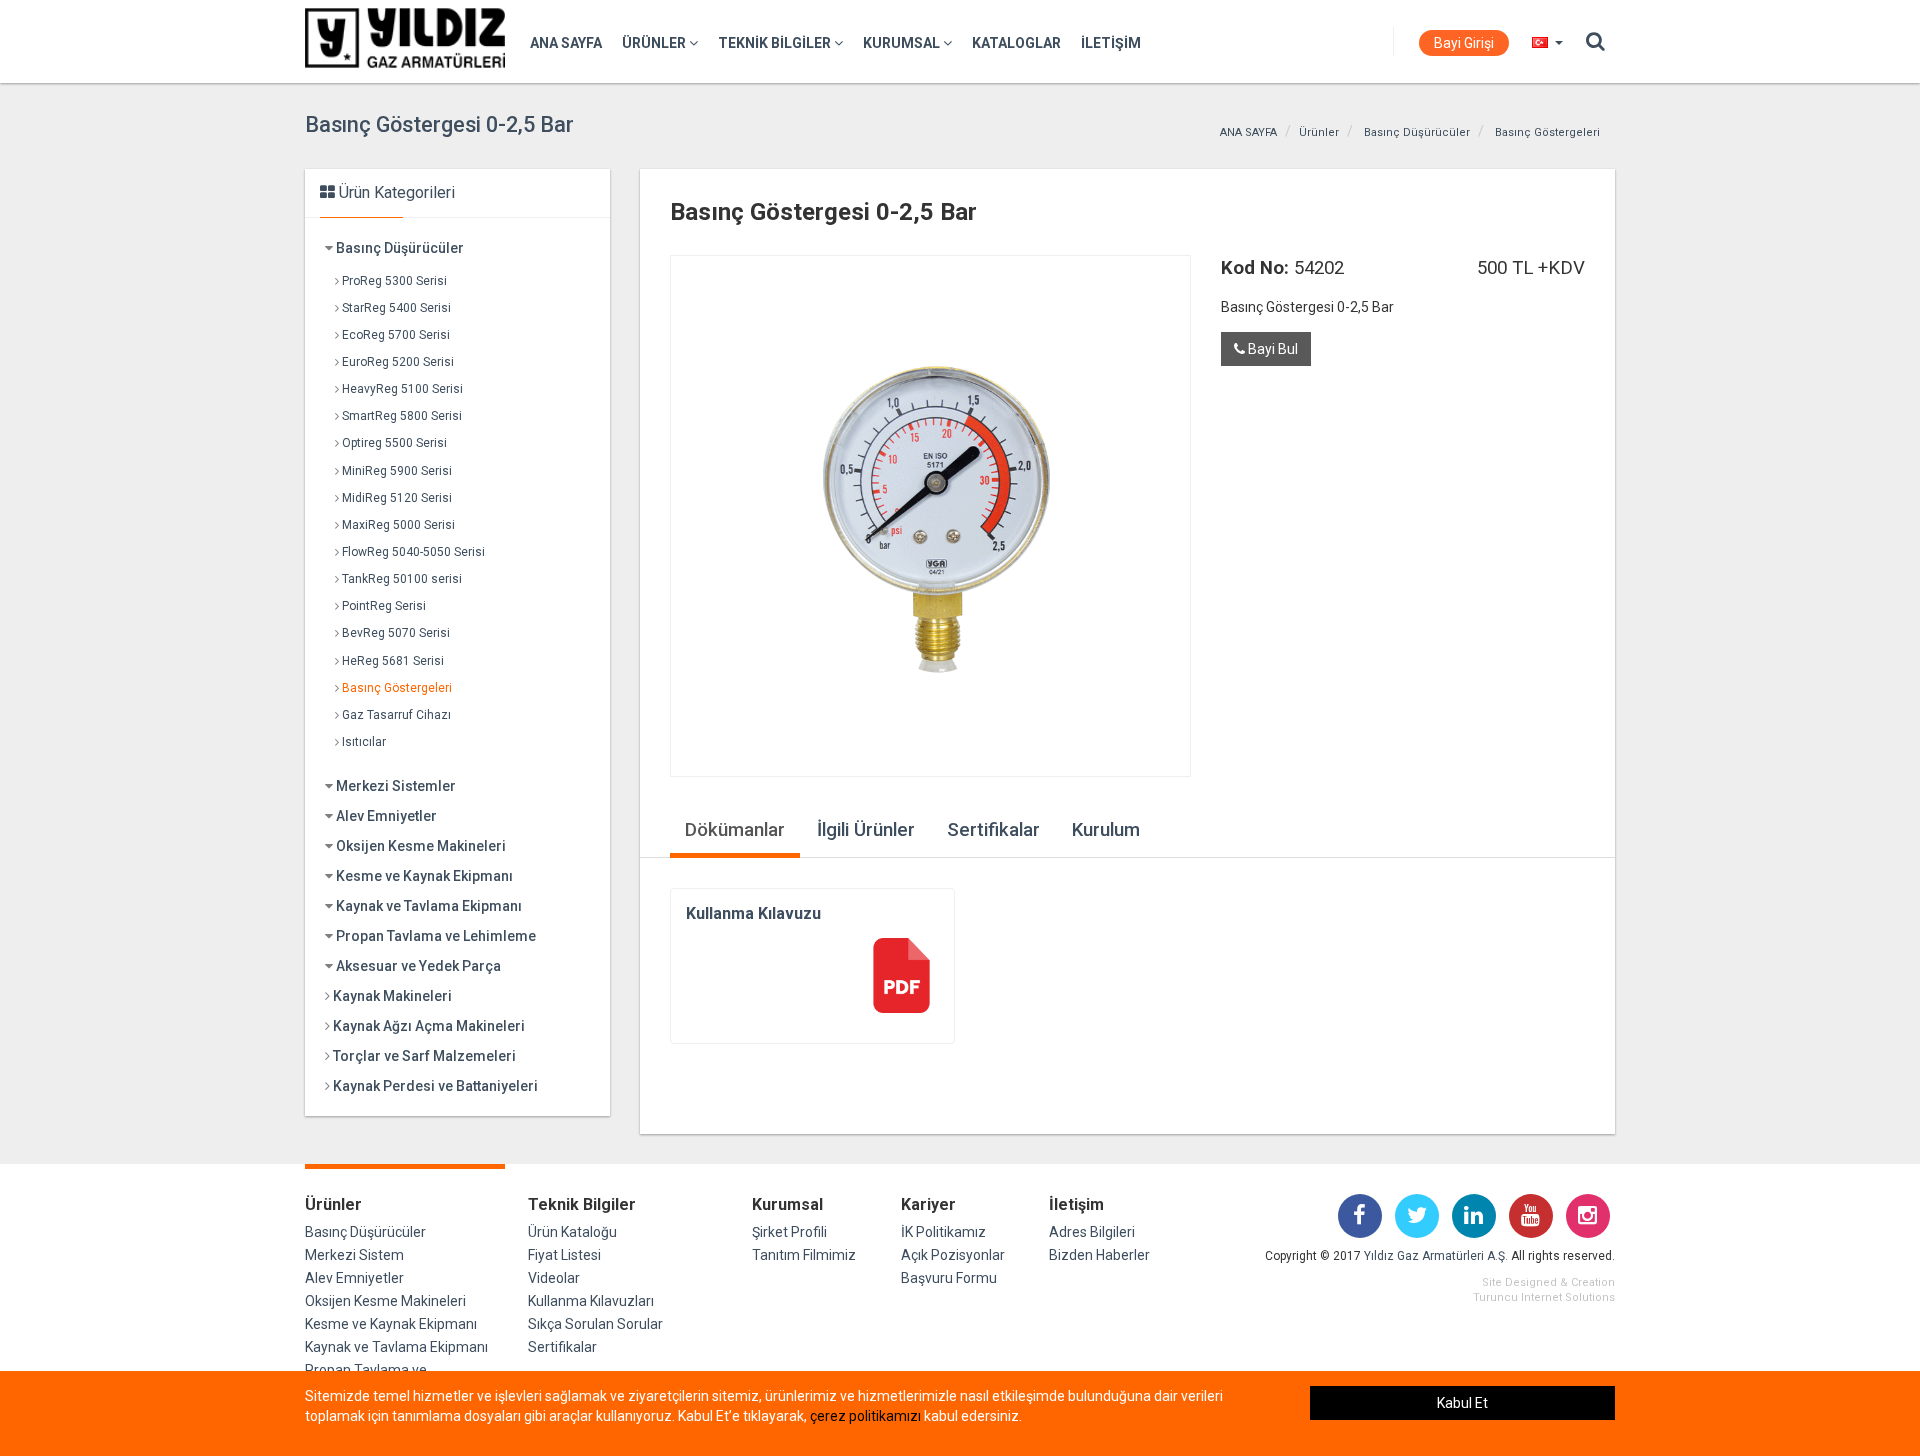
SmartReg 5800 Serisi (402, 416)
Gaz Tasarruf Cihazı (396, 715)
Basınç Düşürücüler (1417, 132)
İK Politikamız (943, 1232)
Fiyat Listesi (564, 1255)
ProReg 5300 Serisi (394, 281)
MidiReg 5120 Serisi (397, 498)
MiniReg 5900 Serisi (397, 471)
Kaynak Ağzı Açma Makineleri (429, 1026)
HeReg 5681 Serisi (393, 661)
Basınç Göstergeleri (1547, 132)
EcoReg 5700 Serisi (396, 335)
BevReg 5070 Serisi (396, 633)
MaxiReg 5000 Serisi (398, 525)
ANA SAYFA (566, 43)
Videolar (554, 1278)
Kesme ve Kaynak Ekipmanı (424, 876)
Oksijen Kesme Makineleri (421, 846)
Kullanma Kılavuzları (591, 1301)
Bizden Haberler (1099, 1255)
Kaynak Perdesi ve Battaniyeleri (435, 1086)
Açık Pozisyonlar (953, 1255)
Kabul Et (1462, 1403)
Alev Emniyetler (386, 816)
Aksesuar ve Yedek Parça (418, 966)
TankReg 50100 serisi (402, 579)
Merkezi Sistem (354, 1255)
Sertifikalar (993, 830)
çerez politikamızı (865, 1416)
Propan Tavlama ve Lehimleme (436, 936)
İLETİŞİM (1111, 43)
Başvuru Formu (949, 1278)
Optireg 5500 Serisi (394, 443)
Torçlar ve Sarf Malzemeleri (424, 1056)
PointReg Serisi (384, 606)
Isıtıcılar (364, 742)
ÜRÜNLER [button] (655, 43)
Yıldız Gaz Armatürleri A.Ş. (1436, 1256)
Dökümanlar (735, 830)
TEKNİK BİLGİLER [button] (776, 43)
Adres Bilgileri (1092, 1232)
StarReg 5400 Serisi (396, 308)
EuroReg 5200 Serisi (398, 362)
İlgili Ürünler (866, 830)
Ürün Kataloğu (572, 1232)
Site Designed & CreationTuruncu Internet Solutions (1544, 1290)
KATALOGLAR (1016, 43)
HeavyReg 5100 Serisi (402, 389)
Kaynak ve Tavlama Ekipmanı (429, 906)
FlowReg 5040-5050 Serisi (413, 552)
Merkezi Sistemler (396, 786)
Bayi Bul (1271, 349)
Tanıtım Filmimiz (804, 1255)
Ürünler (1319, 132)
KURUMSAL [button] (903, 43)
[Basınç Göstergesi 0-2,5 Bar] (930, 515)
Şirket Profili (789, 1232)
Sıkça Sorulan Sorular (595, 1324)
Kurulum (1106, 830)
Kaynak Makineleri (392, 996)
